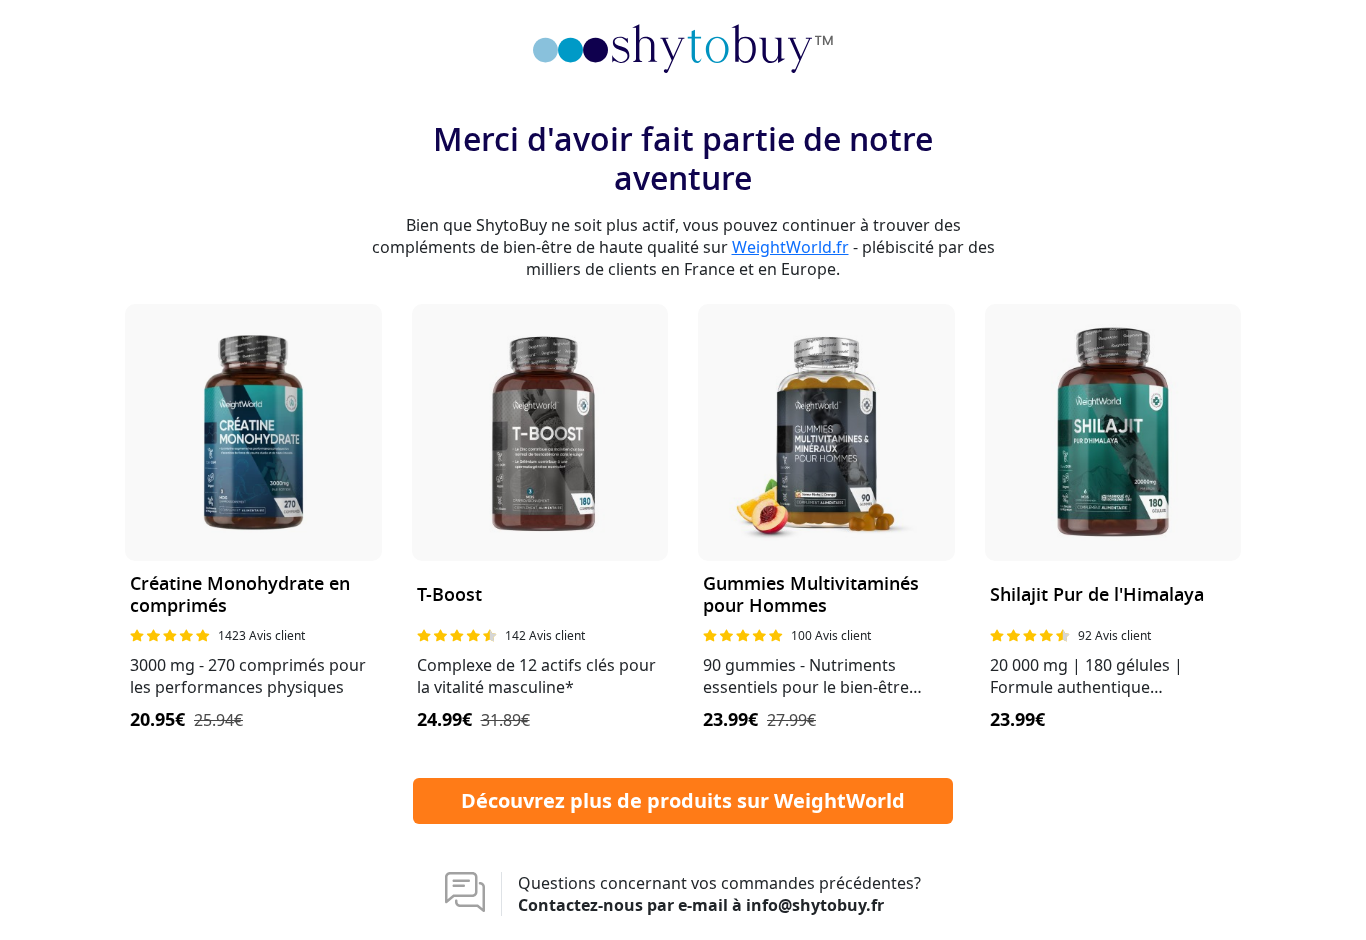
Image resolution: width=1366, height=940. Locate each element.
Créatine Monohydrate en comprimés (240, 595)
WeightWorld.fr (790, 247)
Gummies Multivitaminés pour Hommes (811, 595)
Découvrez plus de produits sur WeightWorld (683, 800)
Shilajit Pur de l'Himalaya (1097, 595)
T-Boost (449, 595)
